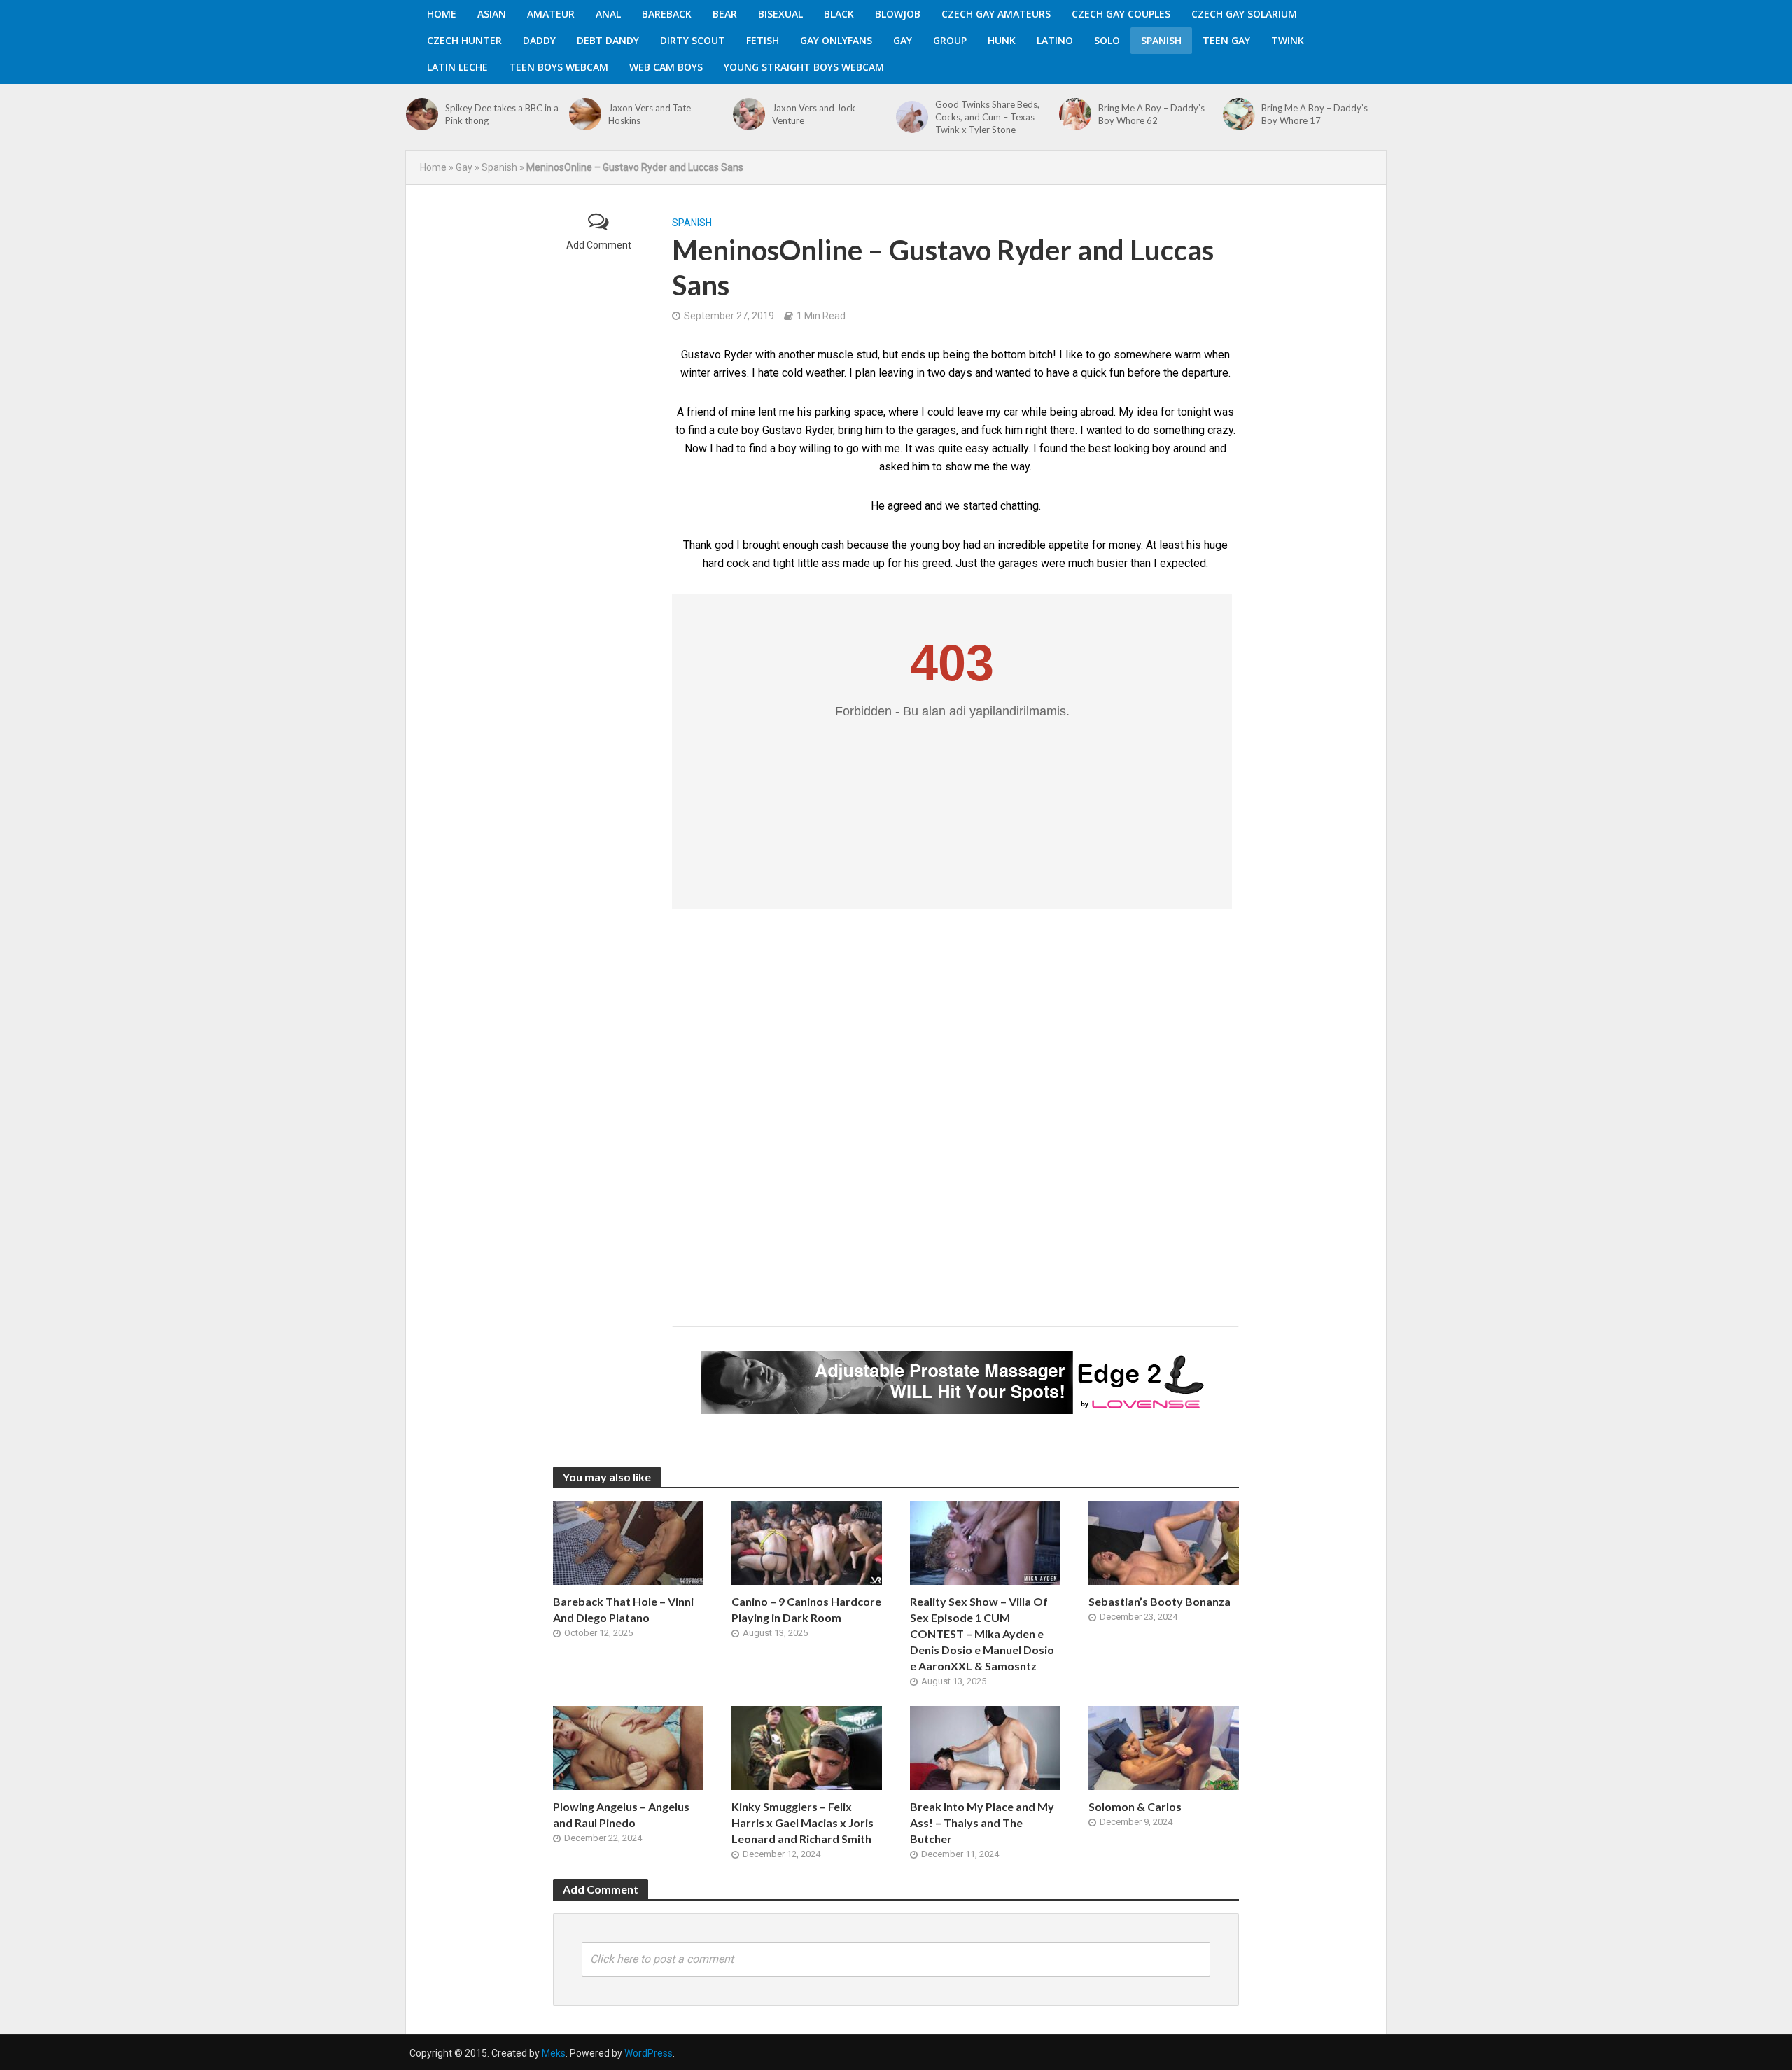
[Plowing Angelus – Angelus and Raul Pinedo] (628, 1747)
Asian (492, 14)
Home (442, 14)
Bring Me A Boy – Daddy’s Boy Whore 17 (1315, 114)
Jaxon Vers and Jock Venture (814, 114)
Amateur (551, 14)
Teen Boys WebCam (559, 67)
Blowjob (898, 14)
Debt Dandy (608, 40)
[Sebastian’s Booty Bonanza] (1164, 1542)
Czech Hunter (464, 40)
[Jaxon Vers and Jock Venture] (749, 114)
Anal (608, 14)
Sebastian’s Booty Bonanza (1160, 1601)
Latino (1055, 40)
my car (1002, 412)
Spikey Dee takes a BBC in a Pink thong (502, 114)
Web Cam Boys (666, 67)
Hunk (1002, 40)
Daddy (539, 40)
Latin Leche (457, 67)
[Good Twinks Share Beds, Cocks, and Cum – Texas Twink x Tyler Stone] (912, 117)
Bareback (667, 14)
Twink (1288, 40)
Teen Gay (1226, 40)
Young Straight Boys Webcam (804, 67)
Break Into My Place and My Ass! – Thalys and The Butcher (982, 1823)
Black (839, 14)
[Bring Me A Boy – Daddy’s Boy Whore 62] (1075, 114)
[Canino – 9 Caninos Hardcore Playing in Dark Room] (807, 1542)
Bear (725, 14)
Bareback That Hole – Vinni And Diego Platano (623, 1609)
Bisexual (780, 14)
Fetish (763, 40)
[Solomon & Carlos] (1164, 1747)
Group (950, 40)
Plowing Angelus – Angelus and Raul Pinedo (621, 1814)
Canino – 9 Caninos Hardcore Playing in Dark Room (806, 1609)
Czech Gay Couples (1121, 14)
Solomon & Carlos (1135, 1806)
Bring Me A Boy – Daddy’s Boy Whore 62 (1151, 114)
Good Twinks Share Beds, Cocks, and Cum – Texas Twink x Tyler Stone (987, 117)
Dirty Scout (693, 40)
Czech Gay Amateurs (996, 14)
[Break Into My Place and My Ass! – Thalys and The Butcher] (985, 1747)
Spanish (1161, 40)
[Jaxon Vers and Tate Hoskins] (585, 114)
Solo (1107, 40)
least (1171, 545)
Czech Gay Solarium (1244, 14)
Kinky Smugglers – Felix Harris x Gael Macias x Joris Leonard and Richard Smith (803, 1823)
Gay (903, 40)
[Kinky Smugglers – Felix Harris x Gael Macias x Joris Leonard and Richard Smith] (807, 1747)
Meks (554, 2053)
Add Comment (599, 245)
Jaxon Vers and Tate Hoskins (650, 114)
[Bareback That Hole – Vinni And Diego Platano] (628, 1542)
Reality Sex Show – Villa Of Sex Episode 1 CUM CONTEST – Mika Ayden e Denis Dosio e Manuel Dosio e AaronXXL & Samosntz (982, 1634)
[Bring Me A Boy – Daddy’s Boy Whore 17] (1239, 114)
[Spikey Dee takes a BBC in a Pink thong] (422, 114)
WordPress (649, 2053)
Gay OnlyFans (836, 40)
